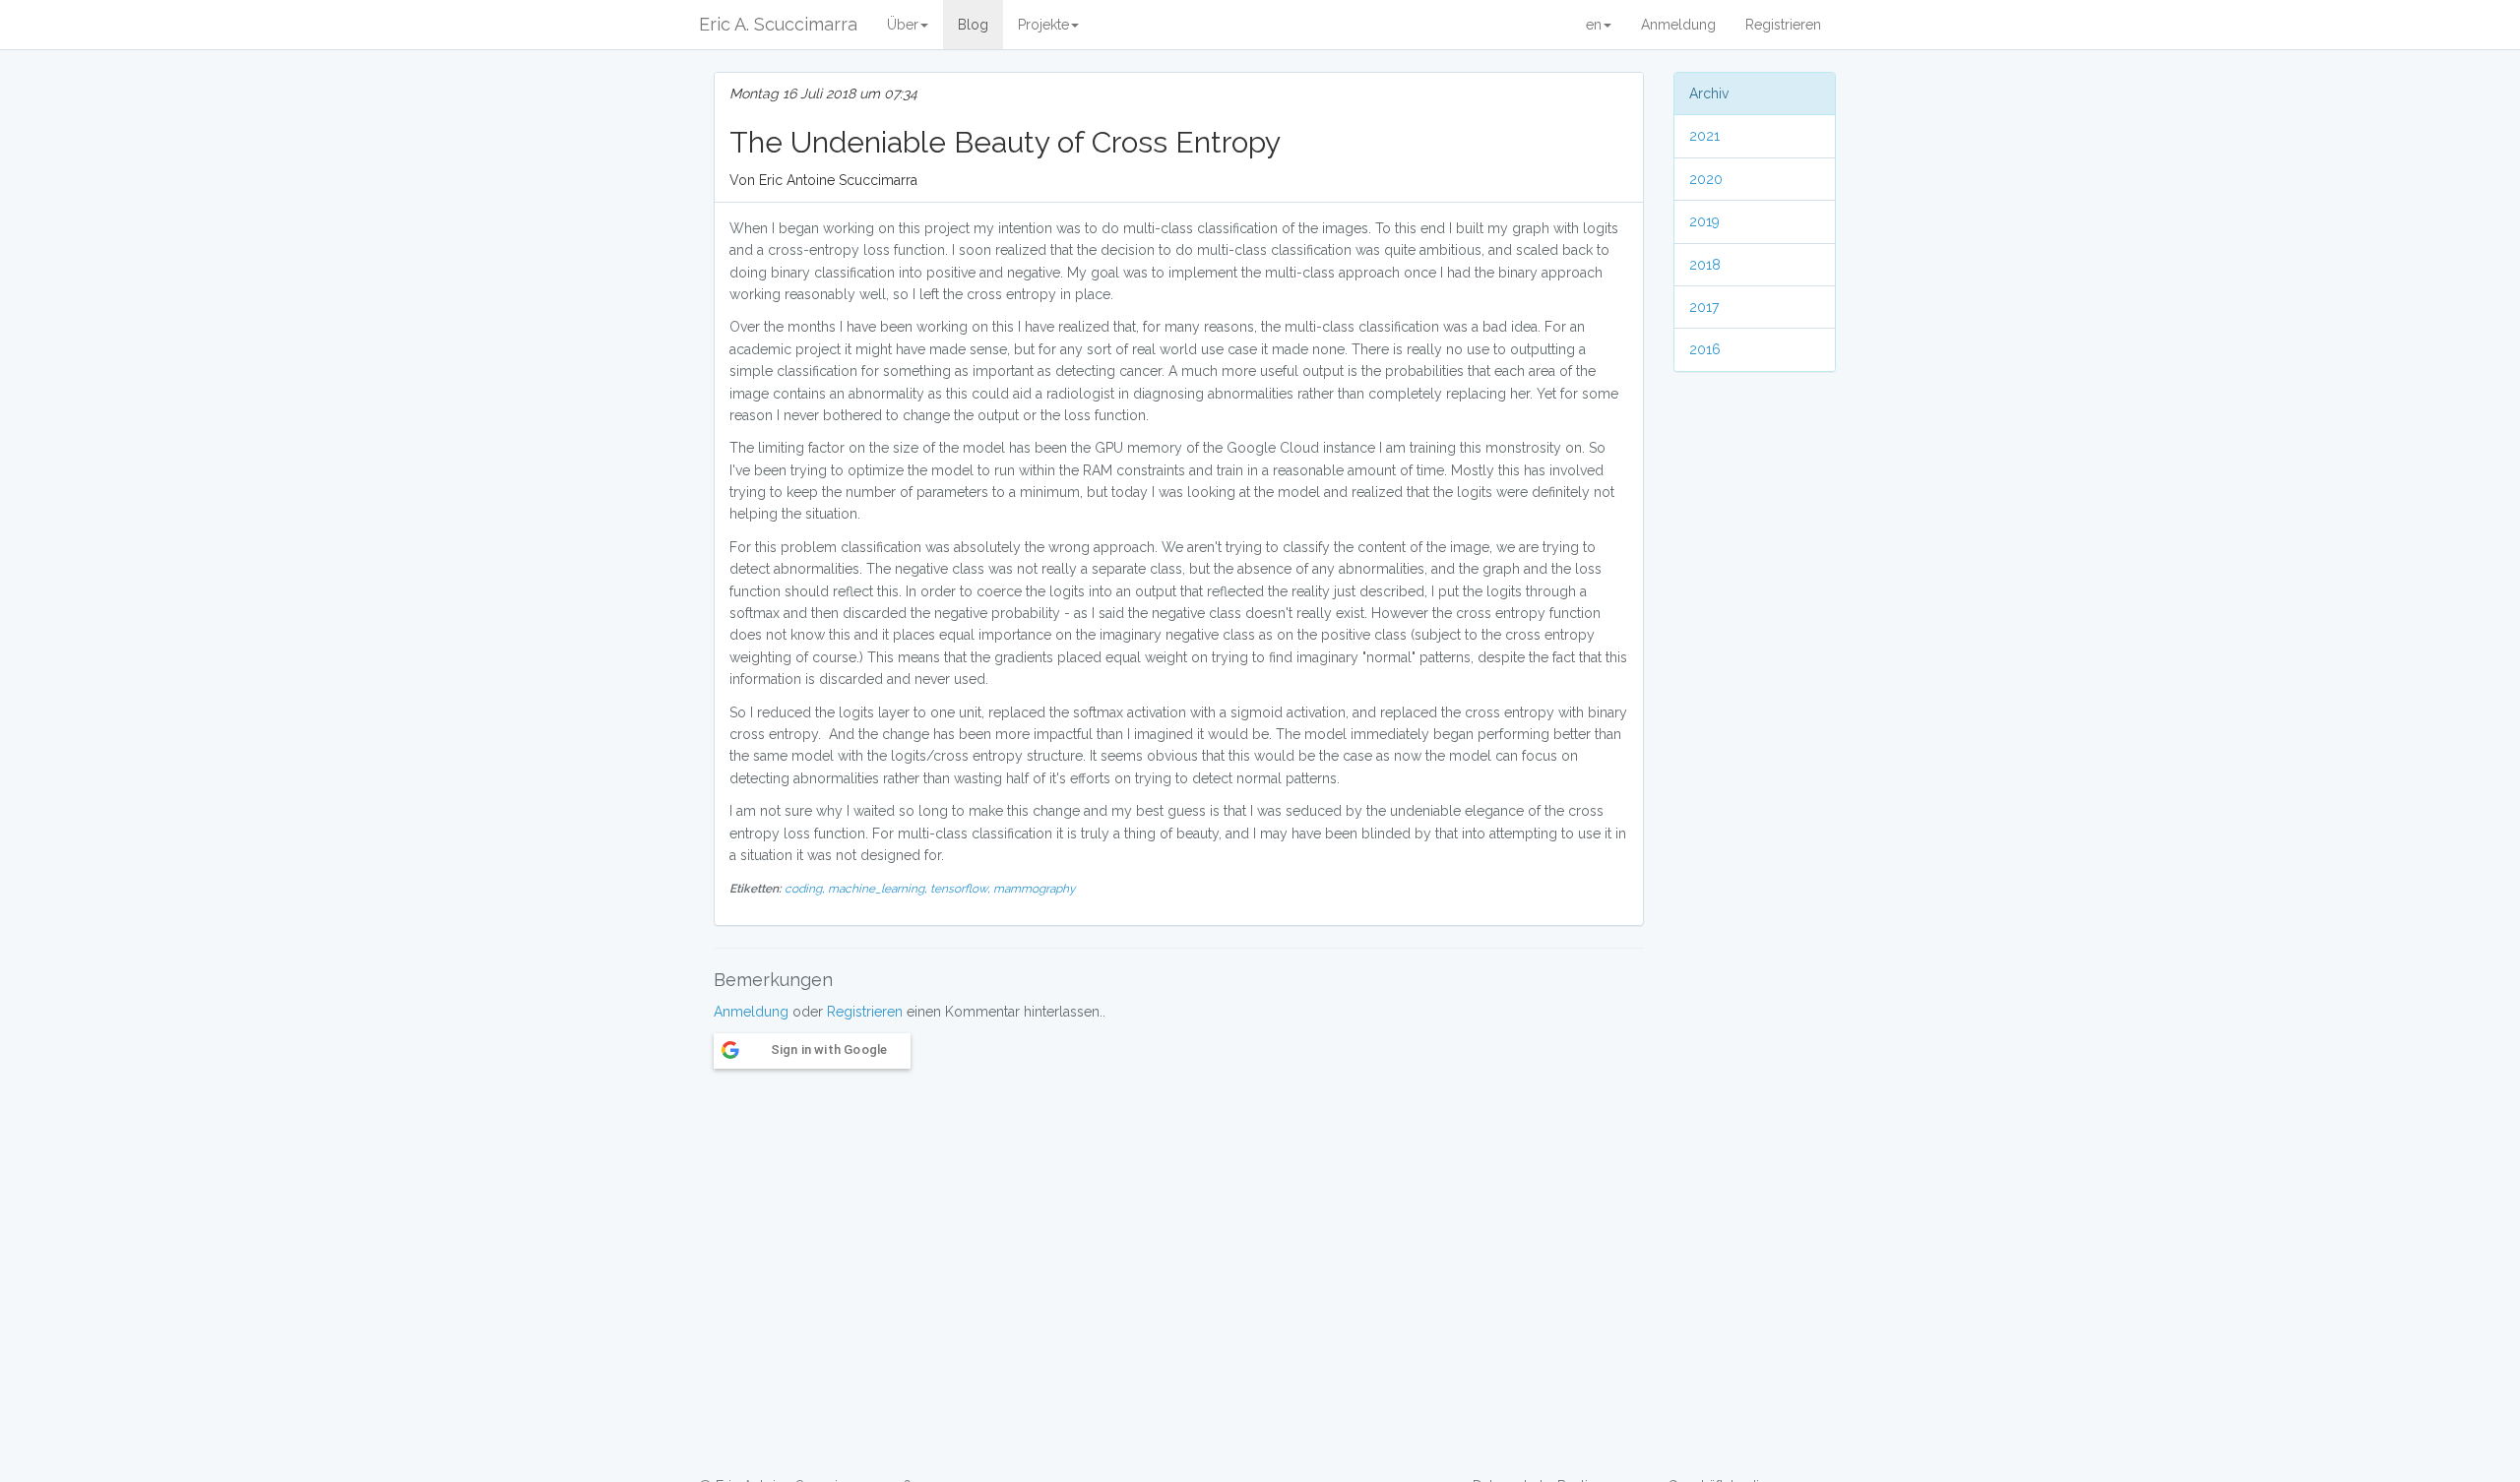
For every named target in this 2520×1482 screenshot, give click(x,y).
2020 (1706, 179)
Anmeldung (1678, 25)
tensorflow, (962, 889)
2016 (1705, 349)
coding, (806, 889)
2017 (1704, 307)
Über (903, 25)
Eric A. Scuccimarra (778, 24)
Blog (973, 25)
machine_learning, (879, 889)
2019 (1704, 221)
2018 (1705, 265)
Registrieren (1783, 25)
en (1594, 25)
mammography (1034, 889)
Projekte (1043, 25)
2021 (1704, 136)
